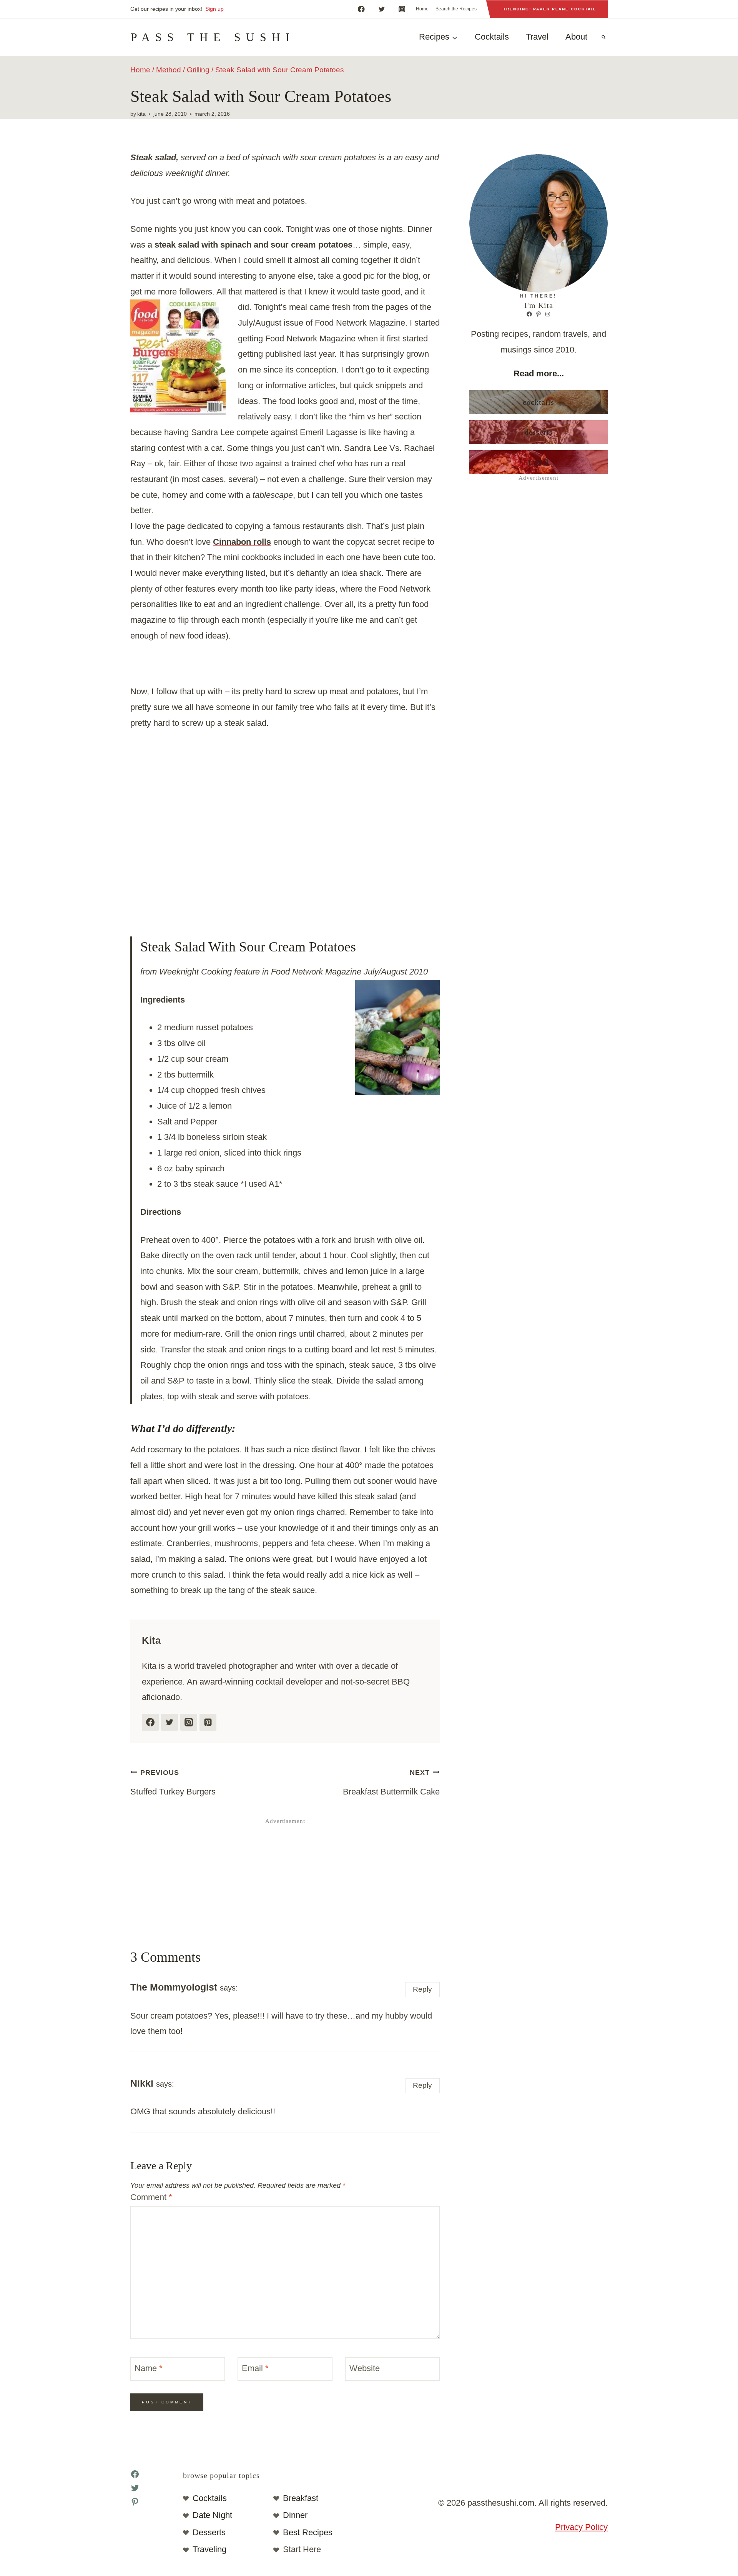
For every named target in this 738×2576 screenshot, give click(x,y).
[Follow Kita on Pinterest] (208, 1722)
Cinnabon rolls (242, 542)
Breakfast (301, 2498)
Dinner (295, 2515)
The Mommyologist (174, 1987)
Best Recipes (308, 2532)
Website (365, 2368)
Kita (141, 114)
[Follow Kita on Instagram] (189, 1722)
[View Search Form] (603, 37)
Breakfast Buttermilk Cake (391, 1783)
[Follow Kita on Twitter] (170, 1722)
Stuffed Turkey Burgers (173, 1783)
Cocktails (492, 37)
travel (539, 462)
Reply (422, 1989)
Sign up (214, 9)
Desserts (539, 432)
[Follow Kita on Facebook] (150, 1722)
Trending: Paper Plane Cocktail (550, 9)
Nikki (142, 2083)
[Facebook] (361, 9)
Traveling (209, 2549)
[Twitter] (381, 9)
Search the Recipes (456, 9)
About (576, 37)
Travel (537, 37)
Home (422, 9)
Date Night (212, 2515)
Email (255, 2368)
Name (149, 2368)
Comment (151, 2197)
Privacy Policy (581, 2527)
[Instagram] (402, 9)
